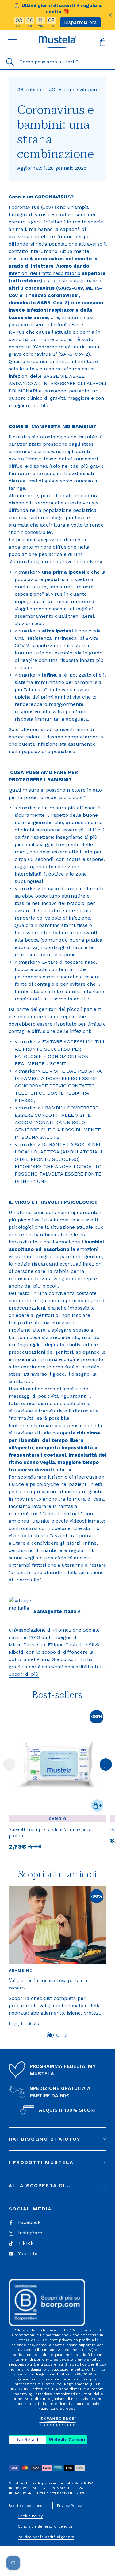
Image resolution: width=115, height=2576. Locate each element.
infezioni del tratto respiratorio (44, 273)
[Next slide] (106, 1764)
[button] (58, 42)
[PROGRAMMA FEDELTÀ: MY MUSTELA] (17, 2070)
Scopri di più (24, 1674)
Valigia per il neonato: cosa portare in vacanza (49, 1984)
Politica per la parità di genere (46, 2537)
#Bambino (21, 1970)
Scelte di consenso (27, 2506)
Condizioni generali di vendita (45, 2526)
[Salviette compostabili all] (57, 1841)
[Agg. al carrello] (97, 1805)
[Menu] (12, 42)
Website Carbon (67, 2440)
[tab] (50, 2035)
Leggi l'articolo (24, 2023)
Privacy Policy (69, 2506)
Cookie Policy (30, 2516)
